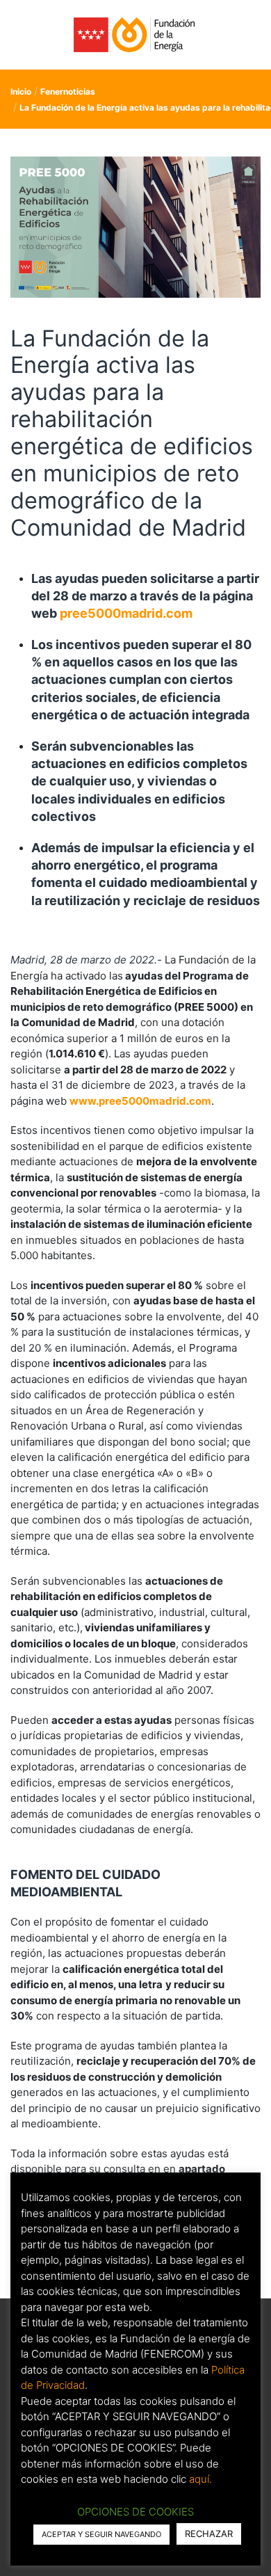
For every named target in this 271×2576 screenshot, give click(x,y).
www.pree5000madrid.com (140, 1101)
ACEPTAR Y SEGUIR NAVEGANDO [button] (101, 2534)
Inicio (21, 91)
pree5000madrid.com (126, 613)
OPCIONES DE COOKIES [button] (135, 2512)
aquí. (200, 2479)
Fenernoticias (68, 91)
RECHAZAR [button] (209, 2534)
